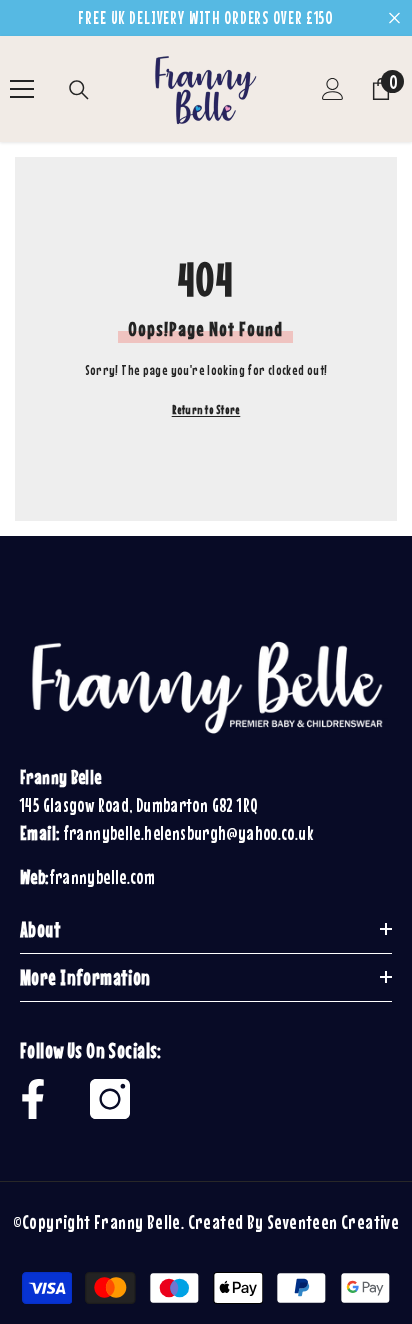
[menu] (22, 89)
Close (394, 18)
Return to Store (206, 410)
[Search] (79, 90)
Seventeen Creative (333, 1221)
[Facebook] (33, 1099)
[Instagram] (110, 1099)
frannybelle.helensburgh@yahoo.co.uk (188, 833)
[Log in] (333, 89)
